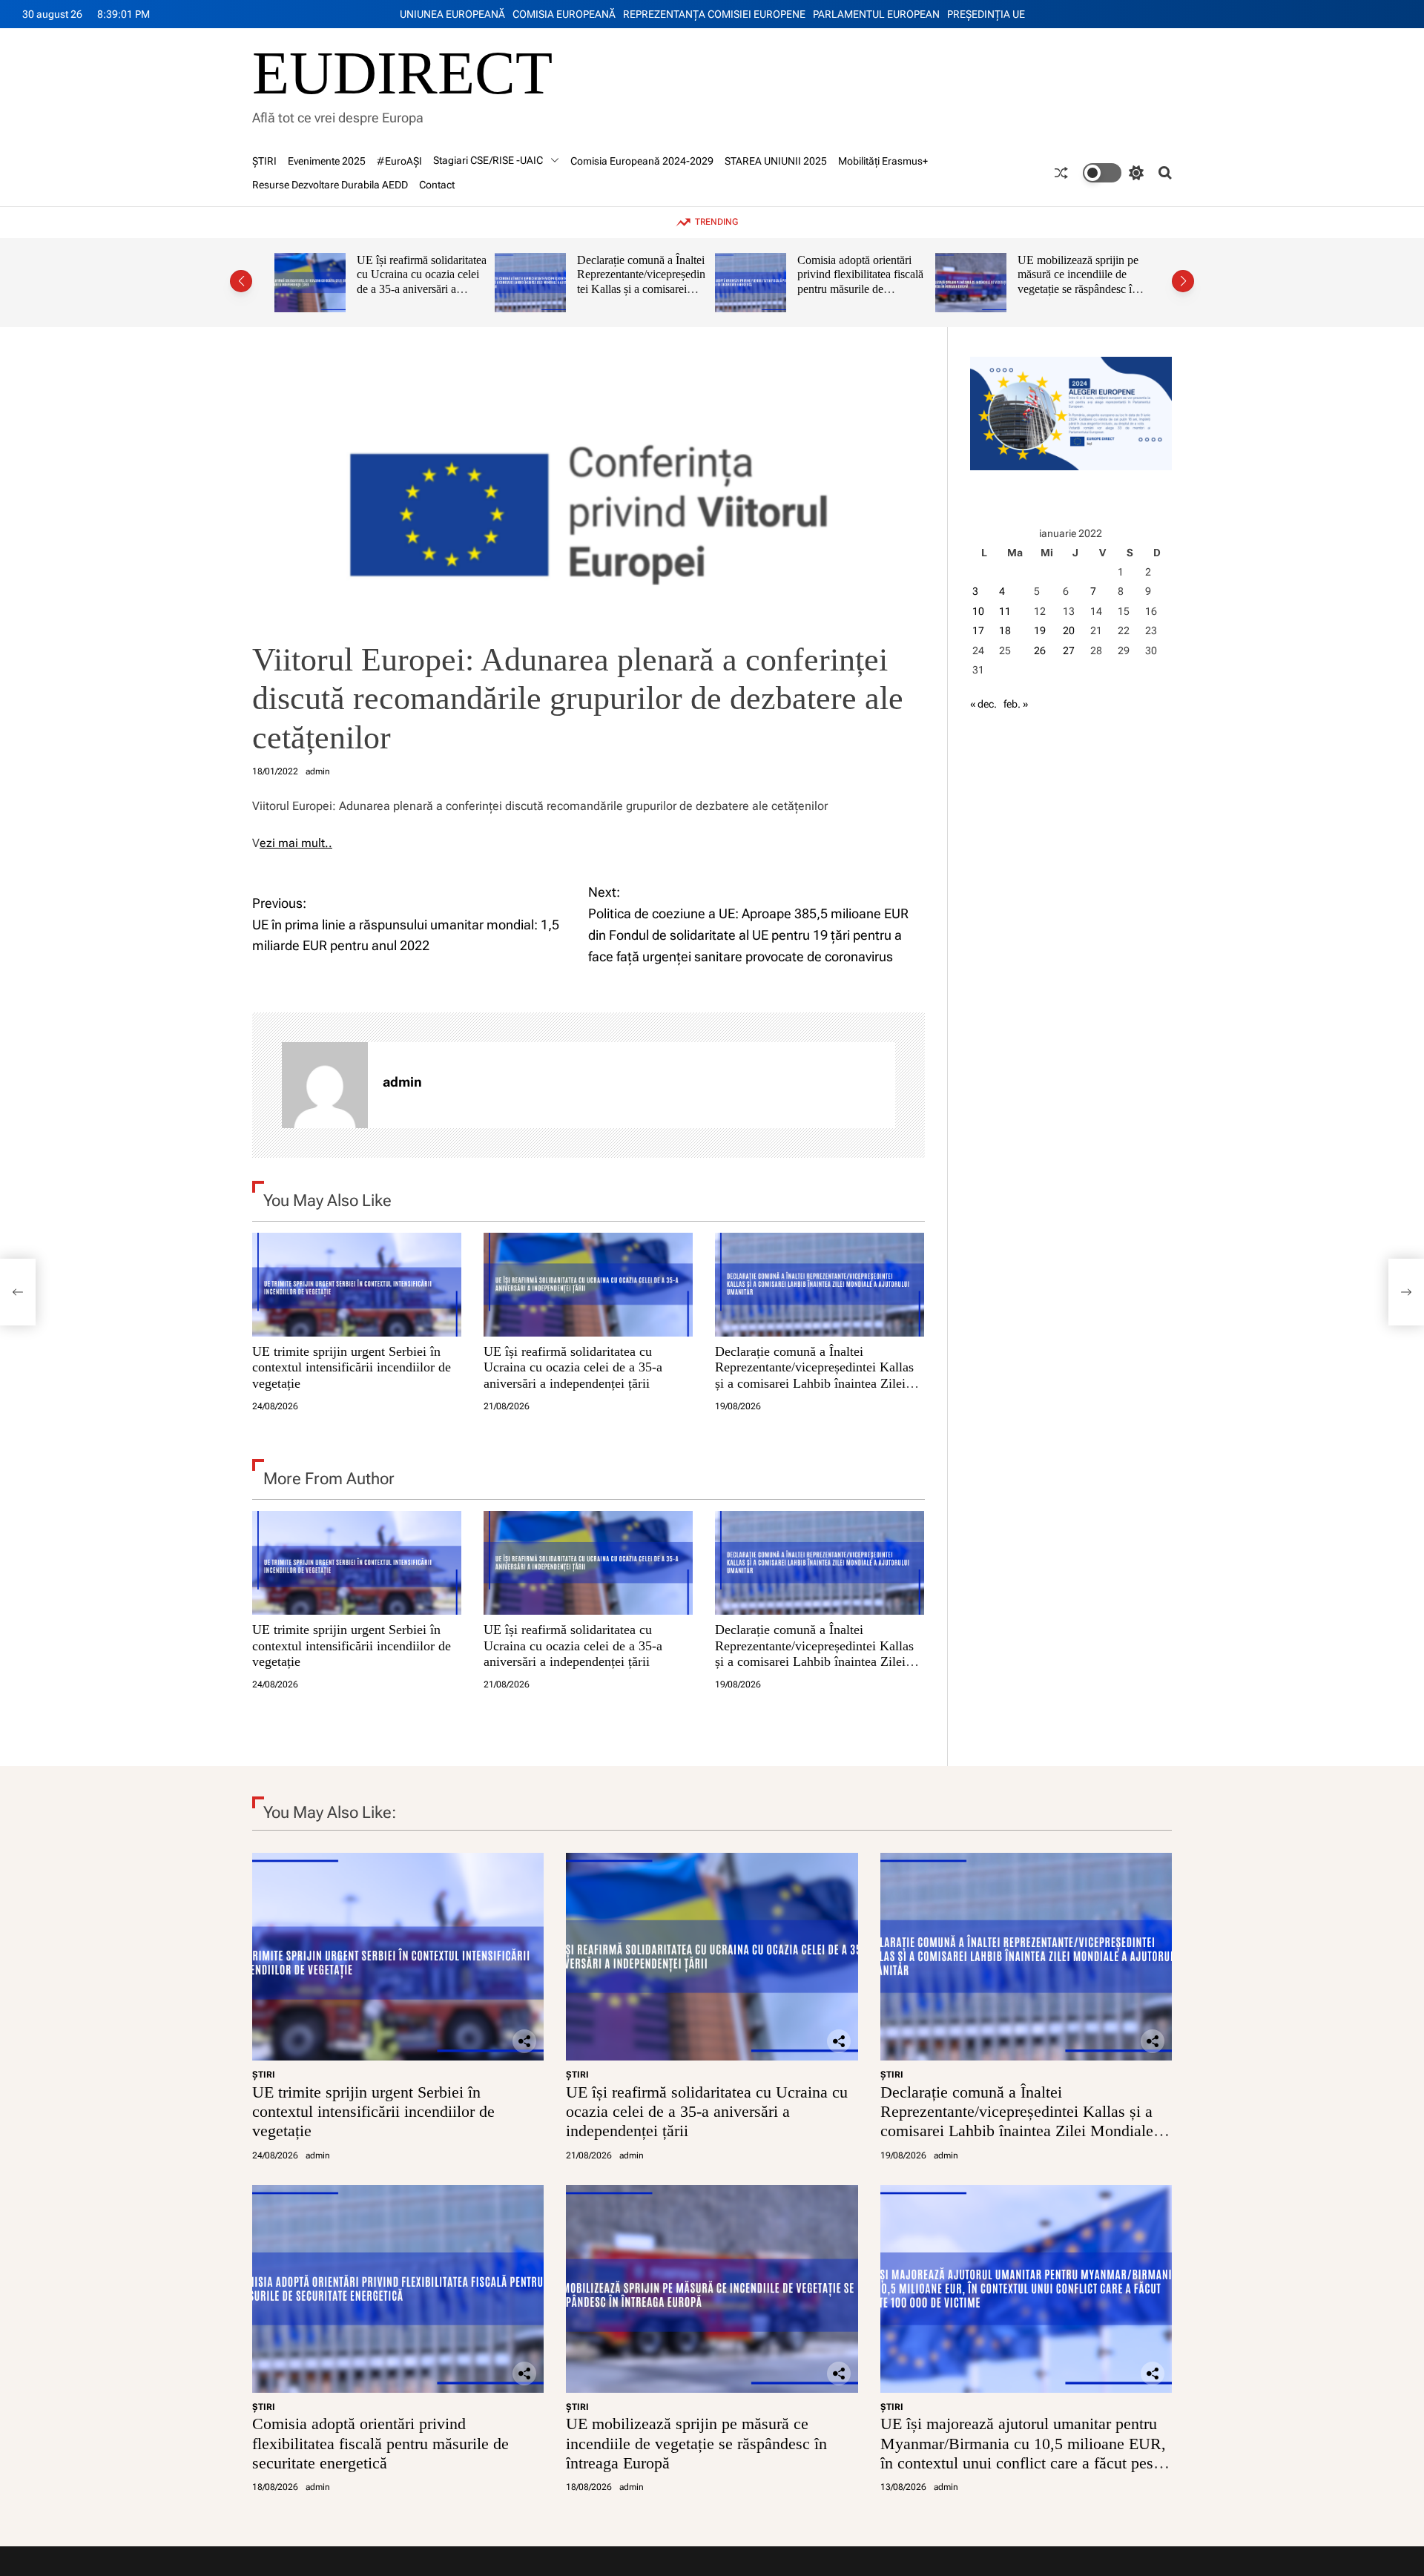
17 (978, 630)
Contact (437, 185)
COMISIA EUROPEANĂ (564, 14)
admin (318, 771)
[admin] (325, 1085)
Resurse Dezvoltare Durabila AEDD (330, 185)
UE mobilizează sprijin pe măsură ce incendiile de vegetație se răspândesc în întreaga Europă (883, 282)
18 (1005, 630)
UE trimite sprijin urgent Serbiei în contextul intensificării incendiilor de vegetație (352, 1367)
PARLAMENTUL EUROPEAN (876, 14)
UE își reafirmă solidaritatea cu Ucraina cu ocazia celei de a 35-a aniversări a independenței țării (573, 1367)
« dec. (983, 704)
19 (1040, 630)
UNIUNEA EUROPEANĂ (452, 14)
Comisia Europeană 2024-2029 (642, 161)
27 (1069, 650)
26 (1040, 650)
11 (1005, 611)
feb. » (1016, 704)
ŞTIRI (264, 161)
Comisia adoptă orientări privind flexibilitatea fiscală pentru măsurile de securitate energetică (665, 282)
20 (1069, 630)
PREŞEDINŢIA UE (986, 14)
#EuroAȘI (399, 161)
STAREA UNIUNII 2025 (776, 161)
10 (978, 611)
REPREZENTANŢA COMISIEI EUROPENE (714, 14)
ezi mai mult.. (296, 843)
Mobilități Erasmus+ (883, 161)
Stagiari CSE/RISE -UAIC (488, 160)
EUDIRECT (402, 73)
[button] (241, 281)
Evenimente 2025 (327, 161)
